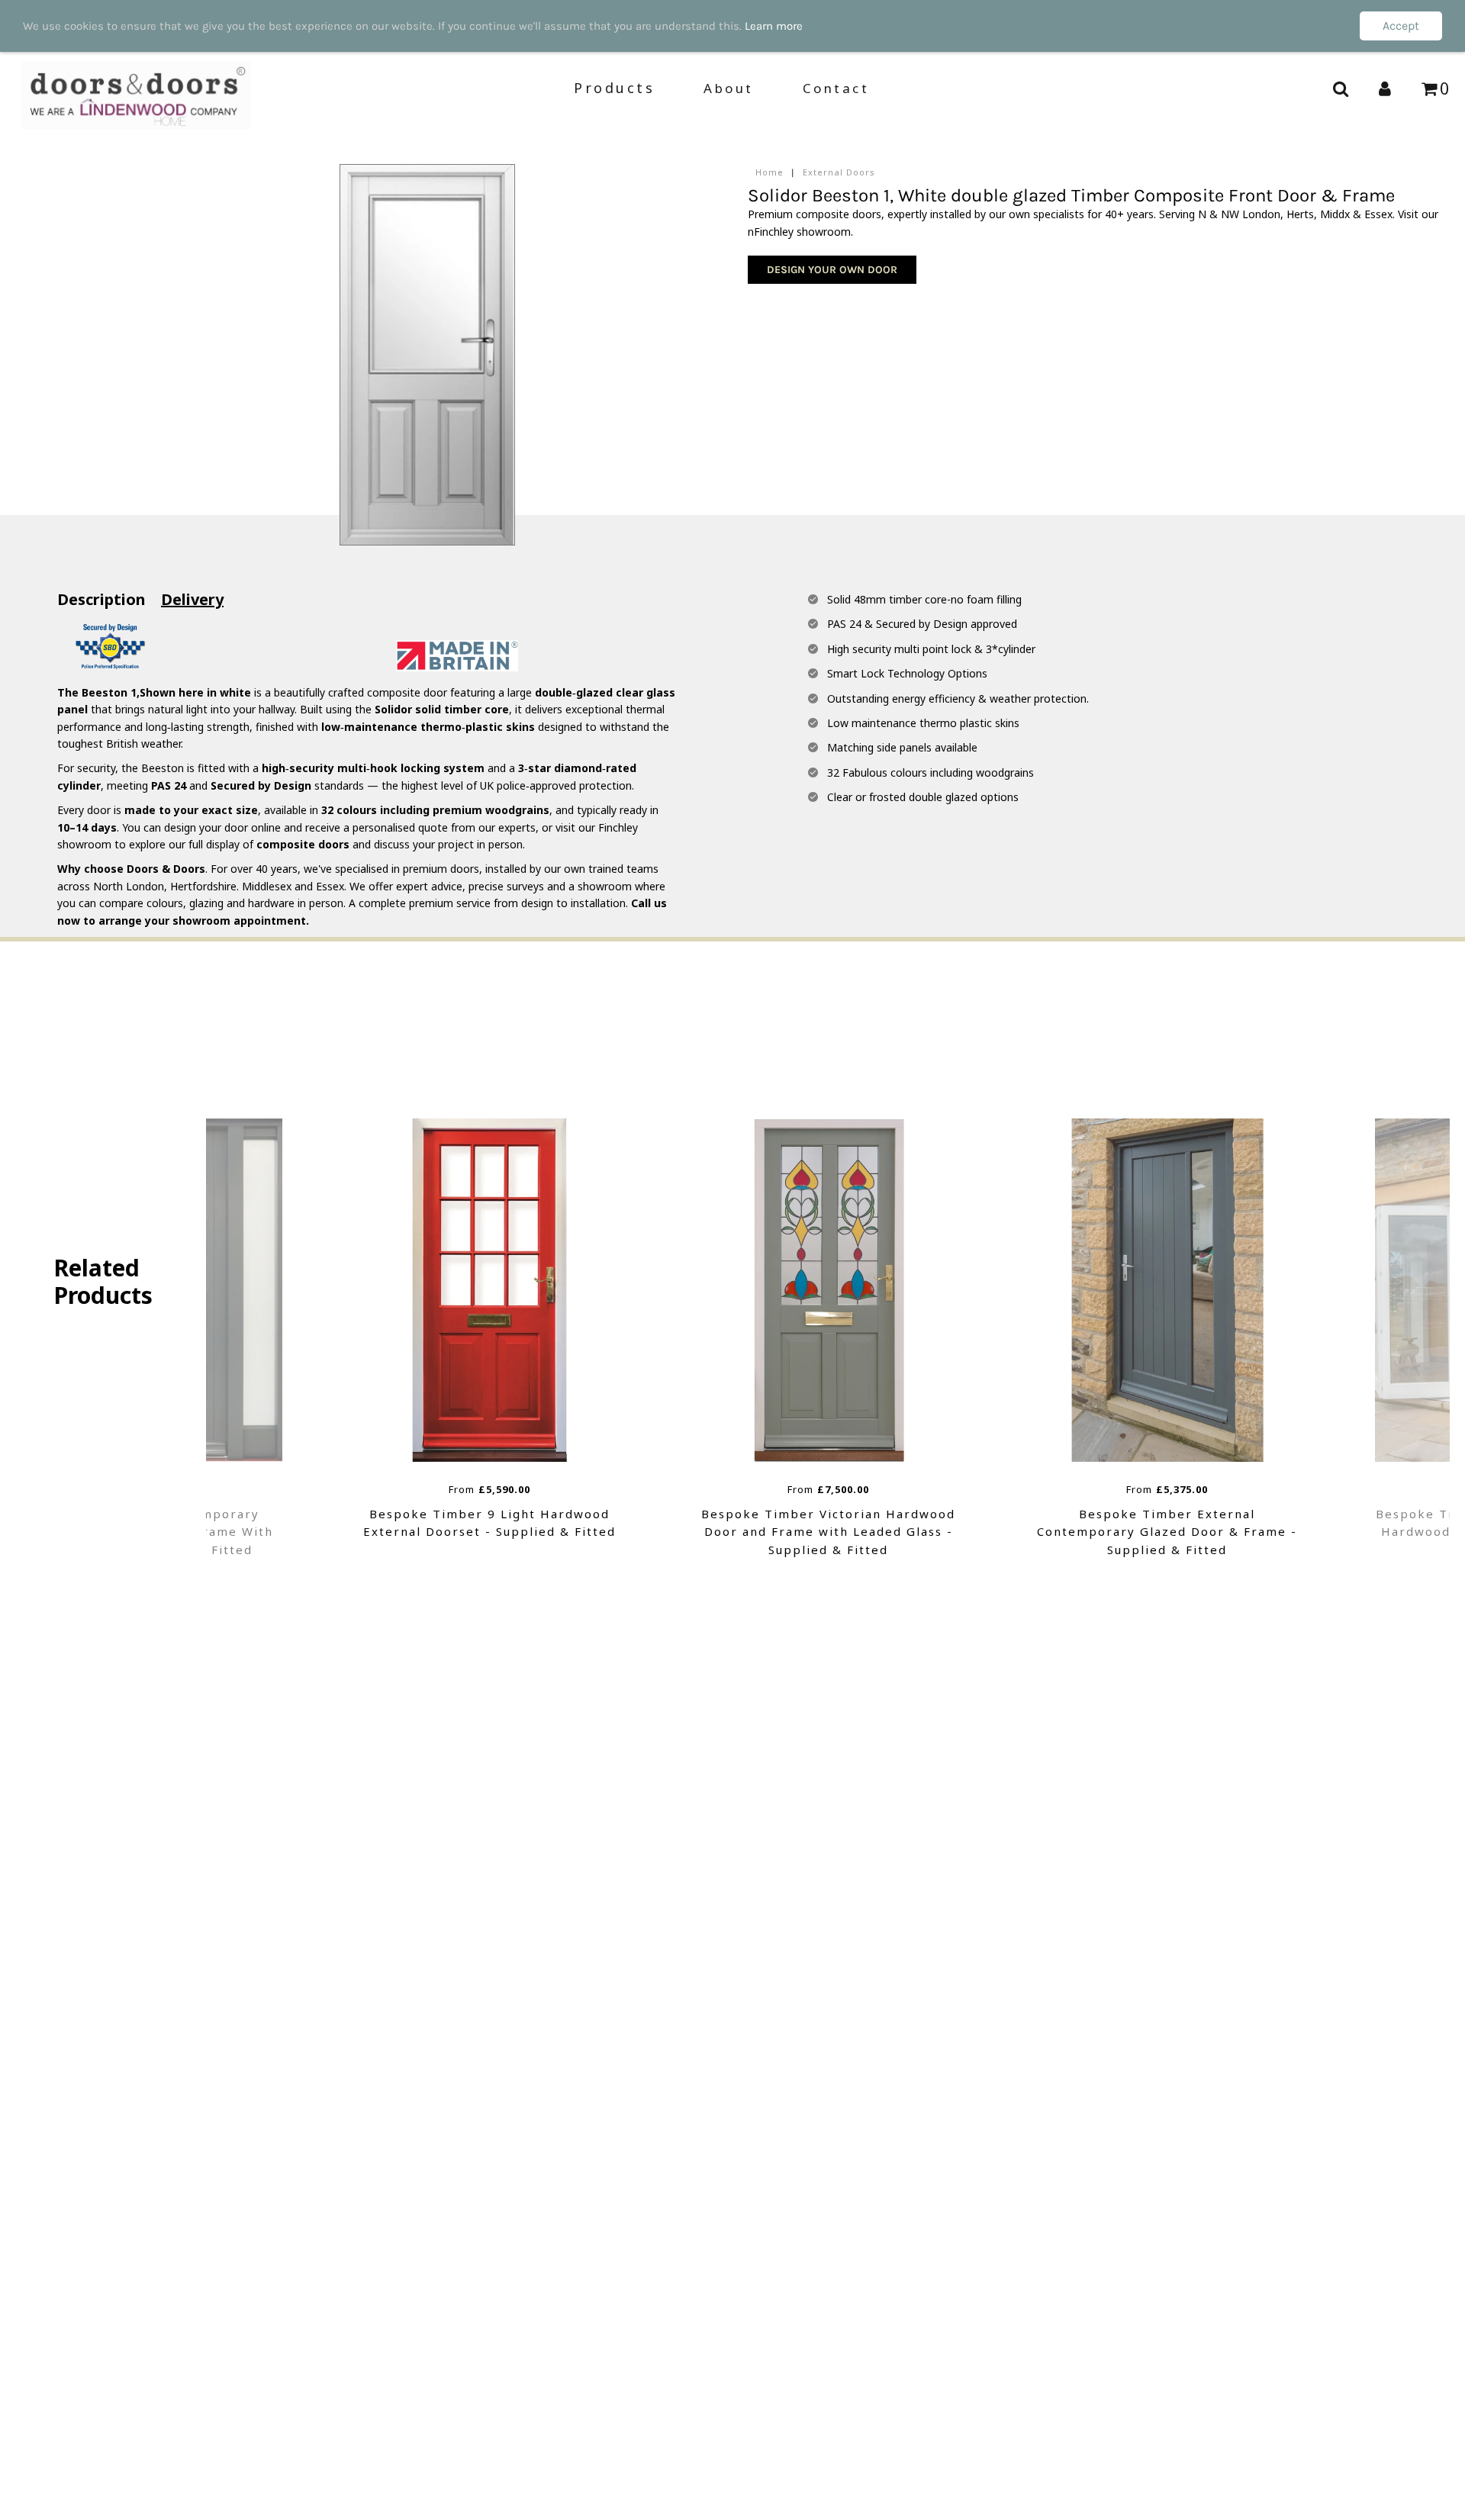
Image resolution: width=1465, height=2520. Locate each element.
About (729, 89)
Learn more (774, 26)
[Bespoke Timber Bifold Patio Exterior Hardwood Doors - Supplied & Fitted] (1167, 1290)
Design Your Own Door (832, 270)
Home (770, 172)
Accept (1401, 26)
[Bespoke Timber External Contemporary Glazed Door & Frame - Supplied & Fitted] (829, 1290)
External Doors (839, 172)
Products (614, 88)
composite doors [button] (303, 844)
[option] (490, 1339)
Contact (836, 89)
